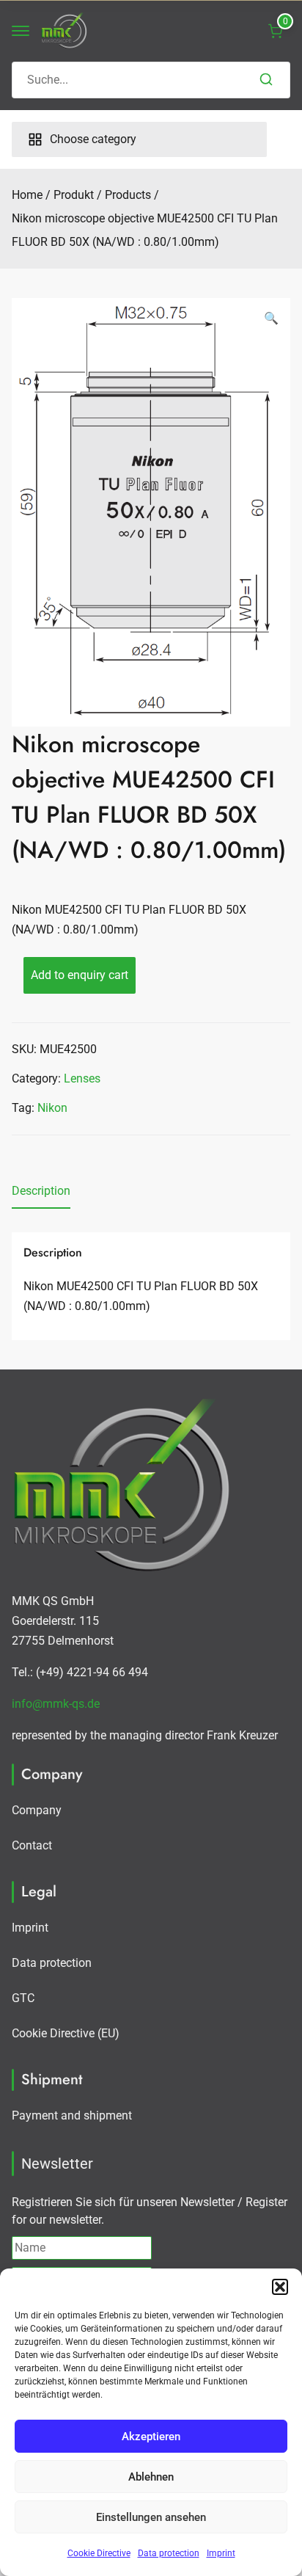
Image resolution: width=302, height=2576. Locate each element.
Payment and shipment (72, 2115)
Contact (32, 1845)
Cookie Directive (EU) (66, 2033)
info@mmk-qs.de (56, 1704)
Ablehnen (151, 2477)
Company (37, 1810)
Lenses (82, 1078)
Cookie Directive (99, 2553)
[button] (280, 2287)
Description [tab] (41, 1191)
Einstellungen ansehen (151, 2517)
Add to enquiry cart (80, 975)
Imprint (221, 2553)
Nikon (52, 1108)
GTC (23, 1998)
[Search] (266, 80)
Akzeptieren (151, 2437)
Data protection (169, 2553)
